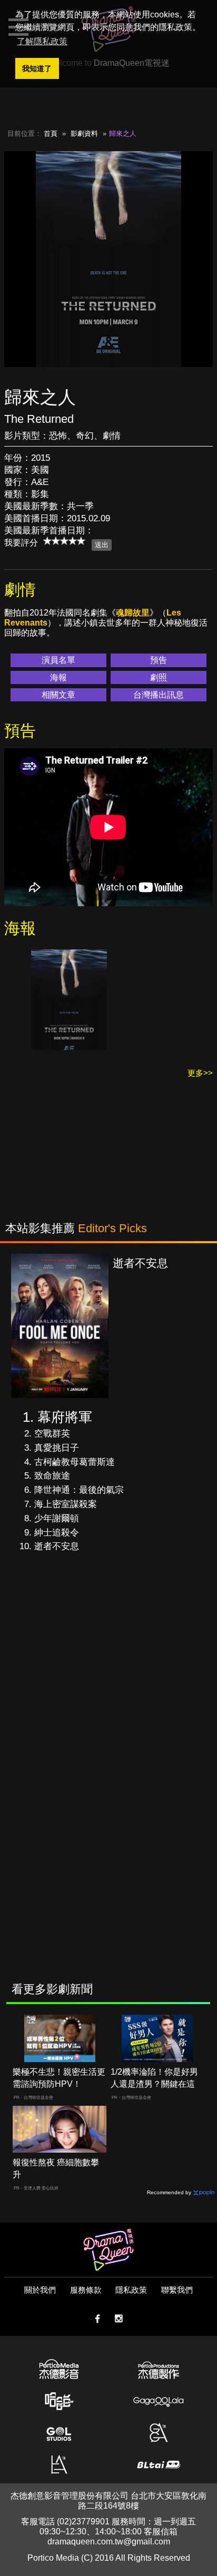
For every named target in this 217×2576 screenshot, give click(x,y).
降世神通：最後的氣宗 (79, 1490)
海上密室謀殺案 (66, 1504)
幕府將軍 (65, 1417)
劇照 (159, 677)
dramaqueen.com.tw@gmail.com (109, 2542)
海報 (58, 677)
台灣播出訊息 (159, 695)
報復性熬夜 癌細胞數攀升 (56, 2168)
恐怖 (58, 436)
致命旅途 (52, 1476)
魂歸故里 (133, 613)
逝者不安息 (57, 1546)
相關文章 (58, 695)
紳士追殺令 (57, 1533)
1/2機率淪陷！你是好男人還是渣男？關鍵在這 (154, 2078)
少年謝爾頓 (57, 1518)
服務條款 (86, 2290)
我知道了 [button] (37, 68)
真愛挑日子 (57, 1448)
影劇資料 (84, 133)
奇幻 (85, 436)
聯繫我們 (177, 2290)
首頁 (51, 133)
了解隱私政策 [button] (42, 41)
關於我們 (40, 2290)
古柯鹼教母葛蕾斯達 (75, 1462)
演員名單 (58, 660)
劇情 (112, 436)
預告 (159, 660)
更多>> (200, 1073)
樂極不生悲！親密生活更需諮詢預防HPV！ (59, 2078)
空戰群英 (52, 1434)
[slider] (64, 541)
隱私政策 (131, 2290)
